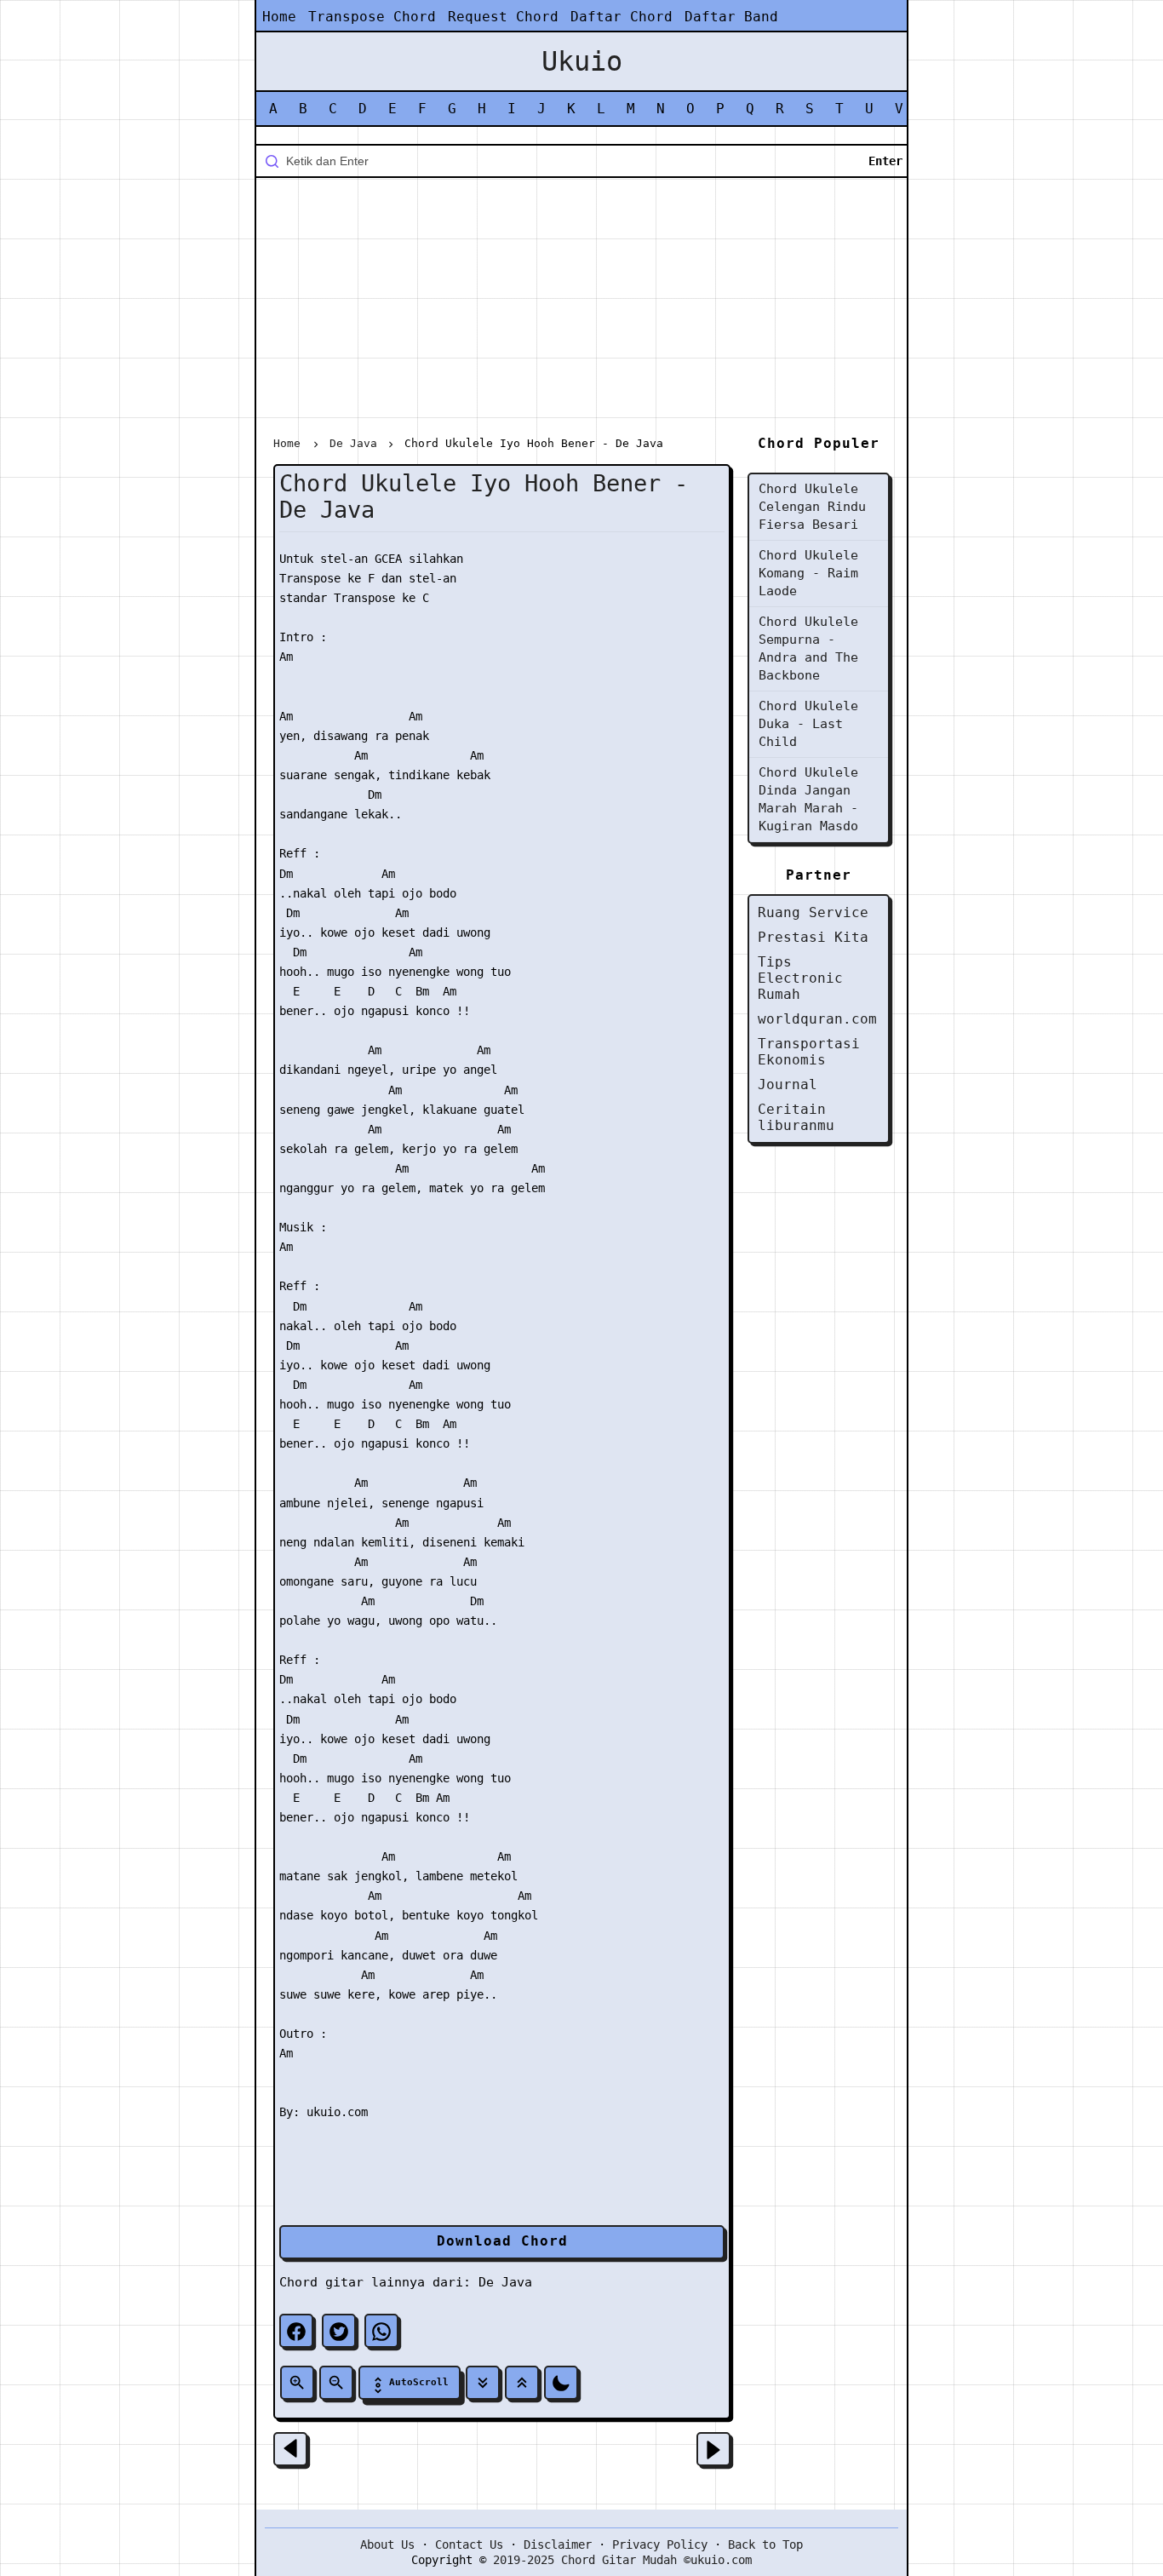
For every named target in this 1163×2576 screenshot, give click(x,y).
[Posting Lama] (713, 2449)
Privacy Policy (660, 2544)
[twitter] (339, 2331)
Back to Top (765, 2544)
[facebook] (296, 2331)
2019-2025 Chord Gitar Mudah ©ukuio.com (622, 2560)
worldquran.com (817, 1019)
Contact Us (469, 2544)
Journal (788, 1084)
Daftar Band (731, 17)
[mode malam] (561, 2383)
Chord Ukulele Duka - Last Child (808, 724)
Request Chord (503, 17)
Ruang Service (813, 912)
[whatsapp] (381, 2331)
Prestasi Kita (813, 937)
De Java (505, 2282)
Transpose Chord (372, 17)
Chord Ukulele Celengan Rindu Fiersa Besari (812, 507)
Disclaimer (558, 2544)
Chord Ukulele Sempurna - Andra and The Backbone (808, 648)
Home (279, 17)
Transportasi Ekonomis (809, 1052)
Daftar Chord (622, 17)
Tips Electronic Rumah (800, 978)
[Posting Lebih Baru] (290, 2449)
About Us (387, 2544)
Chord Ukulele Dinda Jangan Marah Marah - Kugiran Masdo (808, 799)
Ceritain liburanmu (796, 1117)
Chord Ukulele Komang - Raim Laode (808, 573)
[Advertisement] (581, 310)
